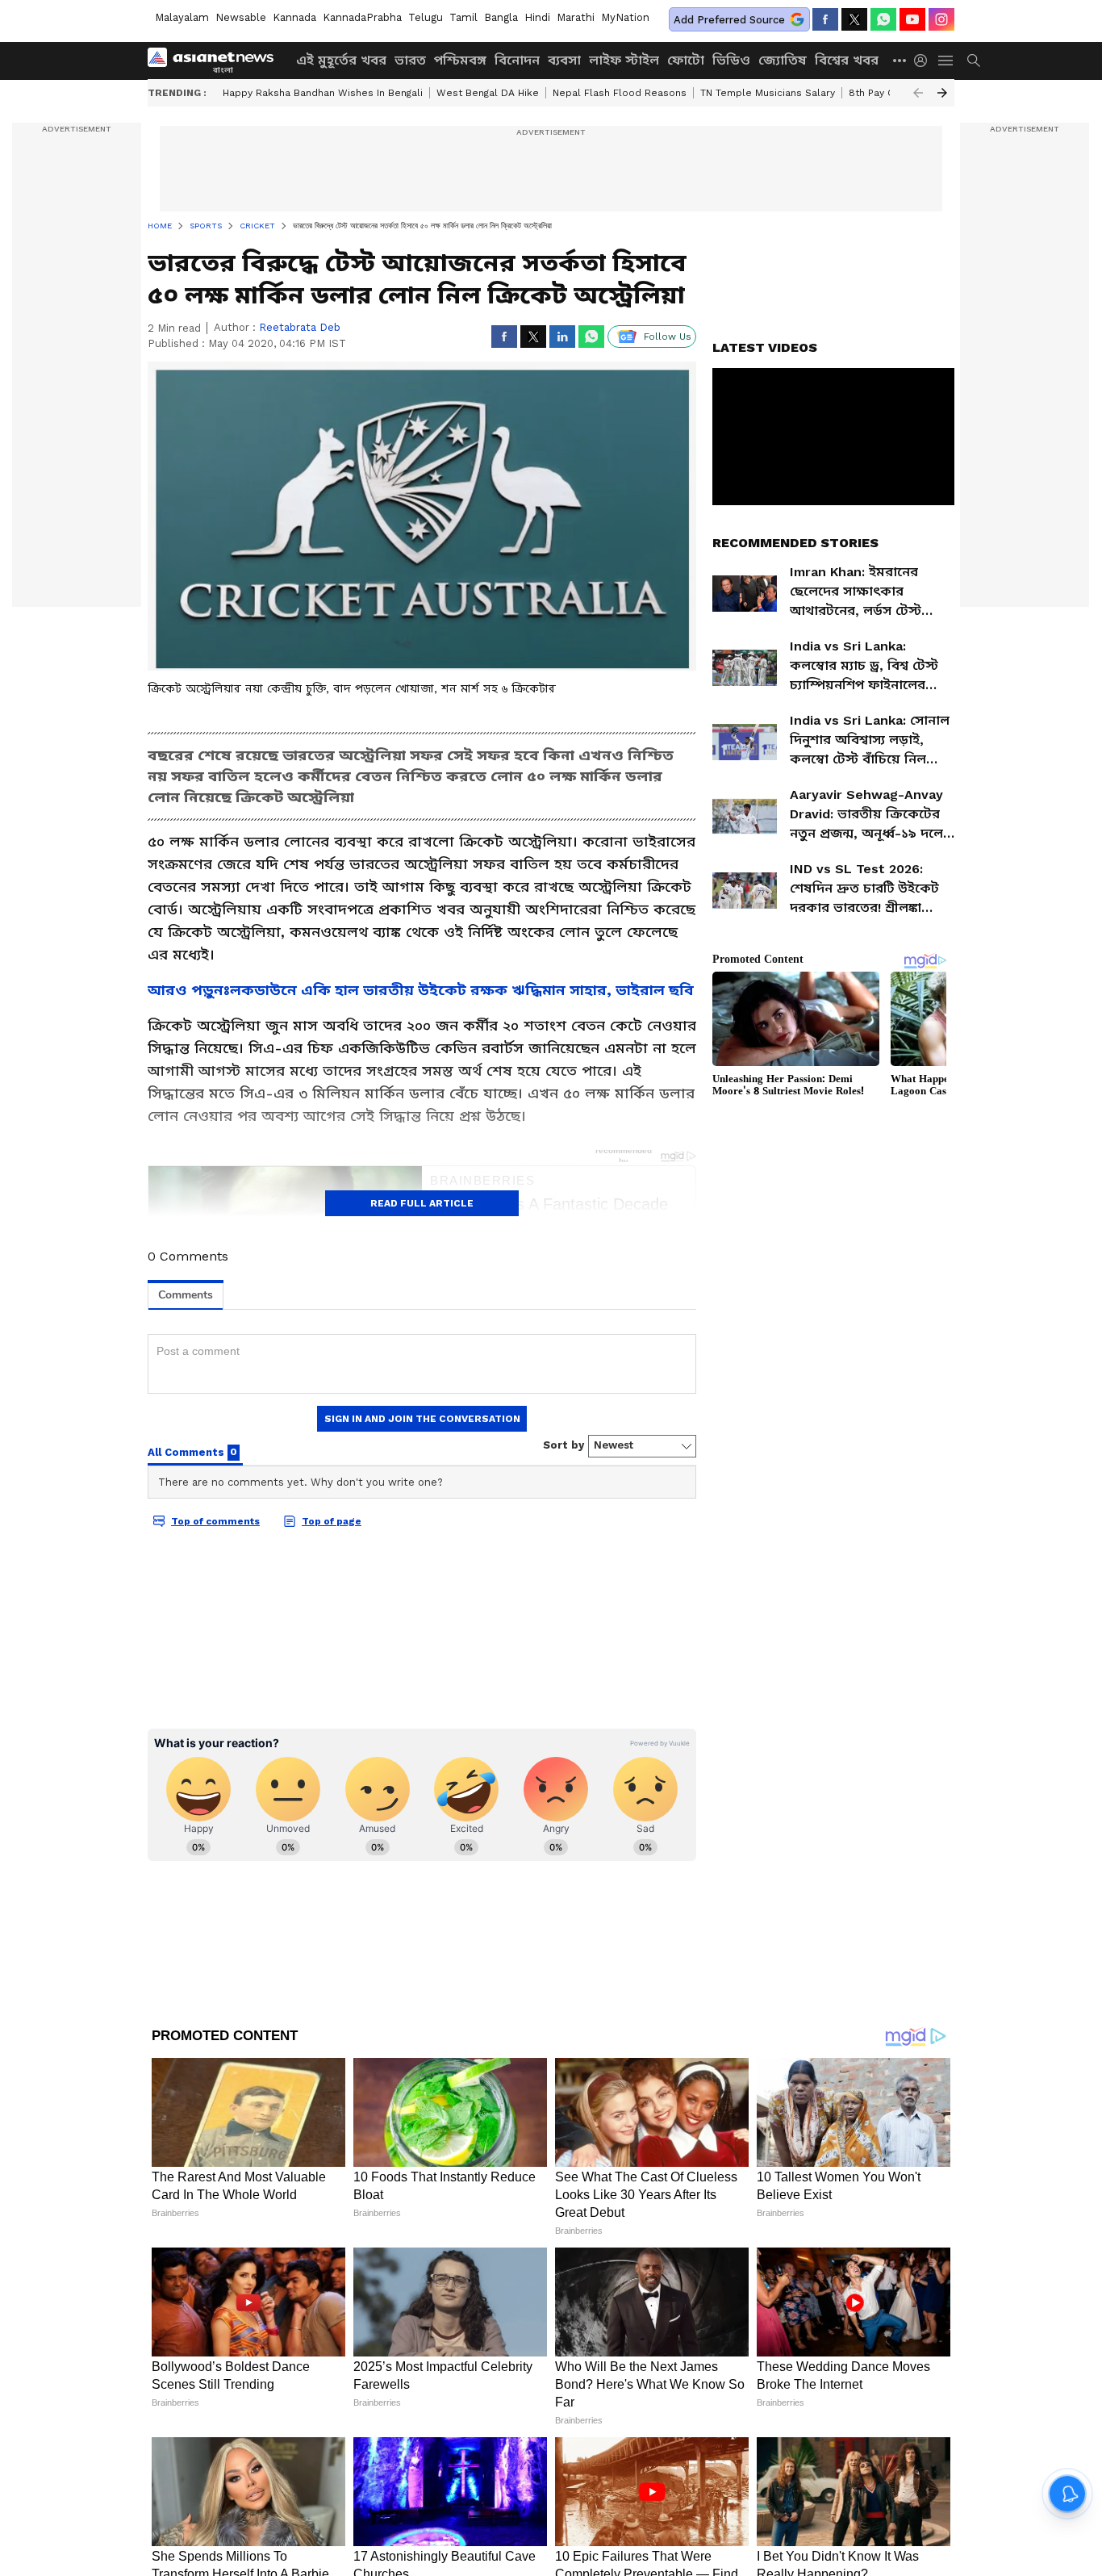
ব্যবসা (564, 60)
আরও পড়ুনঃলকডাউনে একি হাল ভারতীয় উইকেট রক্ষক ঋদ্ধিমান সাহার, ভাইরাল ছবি (421, 990)
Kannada (294, 17)
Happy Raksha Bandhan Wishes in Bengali (323, 93)
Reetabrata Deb (300, 327)
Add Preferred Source (729, 20)
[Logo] (216, 61)
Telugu (426, 17)
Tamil (463, 17)
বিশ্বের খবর (847, 60)
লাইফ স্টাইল (624, 60)
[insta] (941, 19)
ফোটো (686, 60)
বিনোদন (517, 60)
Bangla (501, 17)
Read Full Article (422, 1203)
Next (942, 93)
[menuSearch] (974, 61)
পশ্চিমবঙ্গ (460, 60)
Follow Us (668, 337)
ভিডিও (731, 60)
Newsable (241, 17)
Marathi (576, 17)
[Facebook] (825, 19)
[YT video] (912, 19)
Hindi (537, 17)
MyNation (625, 17)
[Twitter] (854, 19)
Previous (918, 93)
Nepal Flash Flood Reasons (620, 93)
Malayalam (182, 17)
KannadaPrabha (362, 17)
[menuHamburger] (946, 61)
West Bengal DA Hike (488, 93)
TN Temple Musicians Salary (768, 93)
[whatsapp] (883, 19)
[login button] (925, 61)
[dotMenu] (900, 60)
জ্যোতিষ (783, 60)
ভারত (410, 60)
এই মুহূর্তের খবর (341, 60)
